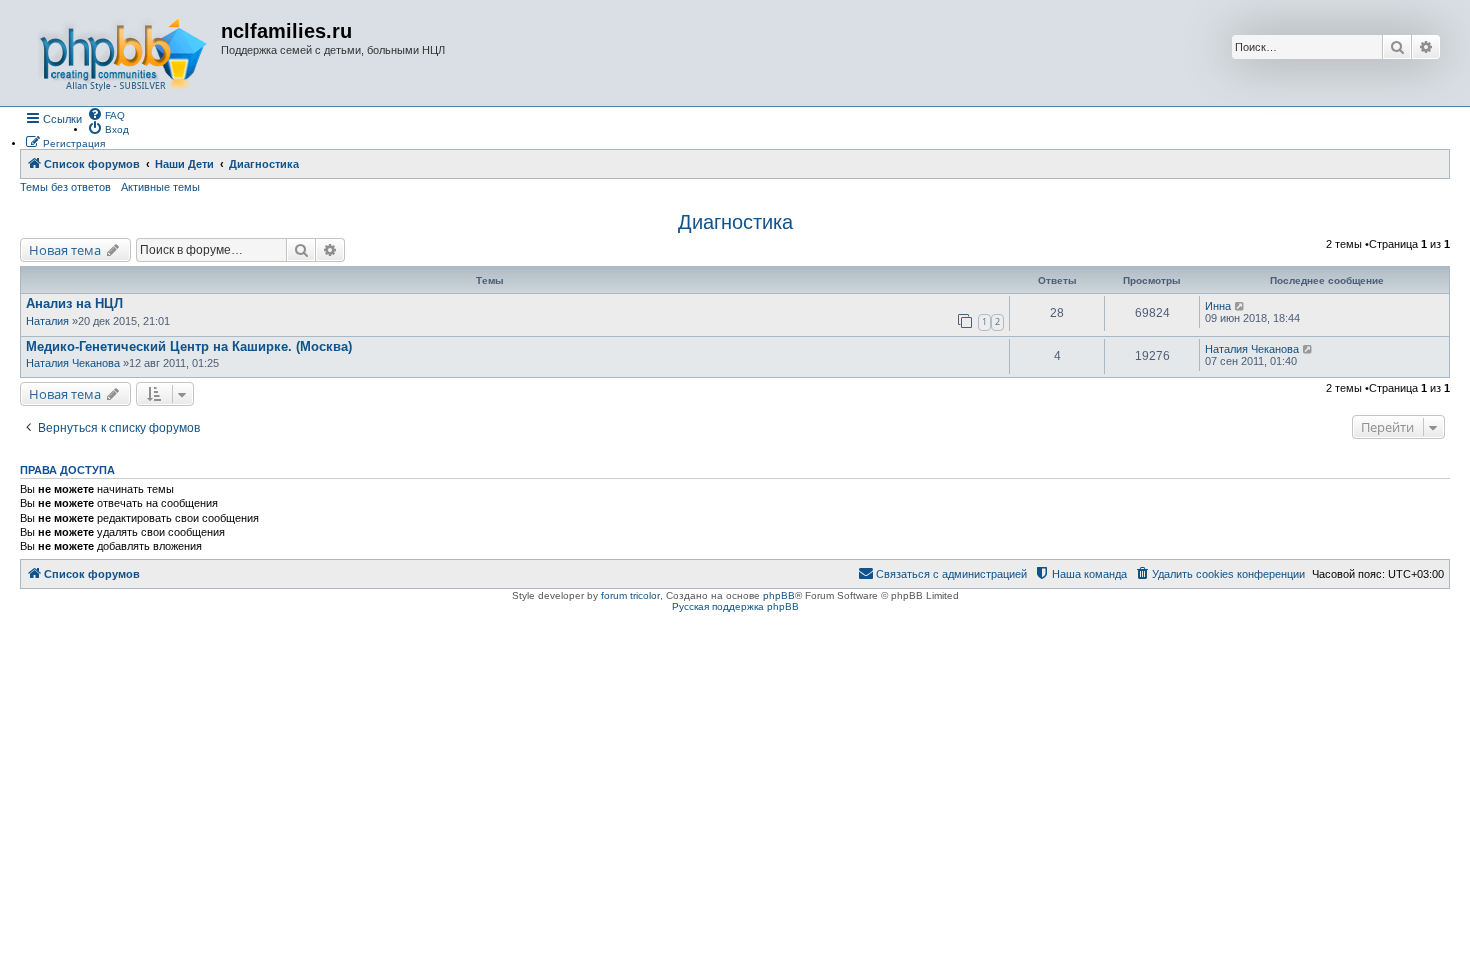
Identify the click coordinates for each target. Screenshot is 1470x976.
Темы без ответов (65, 187)
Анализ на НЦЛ (74, 303)
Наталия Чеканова (73, 363)
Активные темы (160, 187)
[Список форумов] (123, 53)
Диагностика (735, 222)
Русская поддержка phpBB (735, 606)
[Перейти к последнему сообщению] (1240, 306)
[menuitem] (106, 114)
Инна (1218, 306)
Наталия (47, 321)
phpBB (779, 595)
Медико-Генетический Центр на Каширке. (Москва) (189, 346)
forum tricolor (630, 595)
